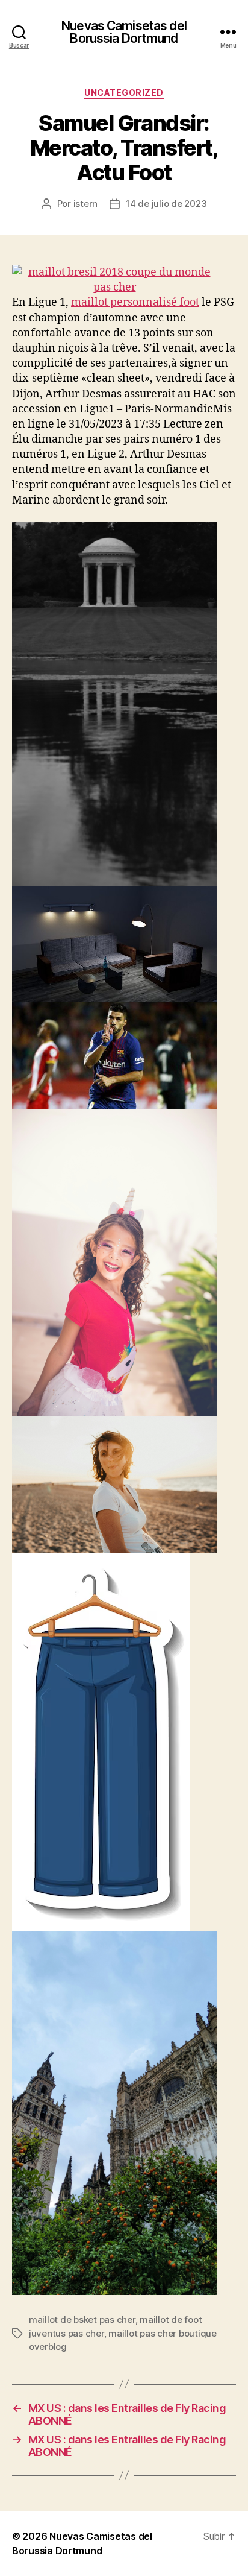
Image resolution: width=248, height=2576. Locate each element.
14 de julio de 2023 (166, 204)
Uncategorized (124, 93)
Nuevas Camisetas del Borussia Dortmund (124, 32)
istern (85, 204)
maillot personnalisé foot (135, 302)
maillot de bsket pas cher (82, 2319)
